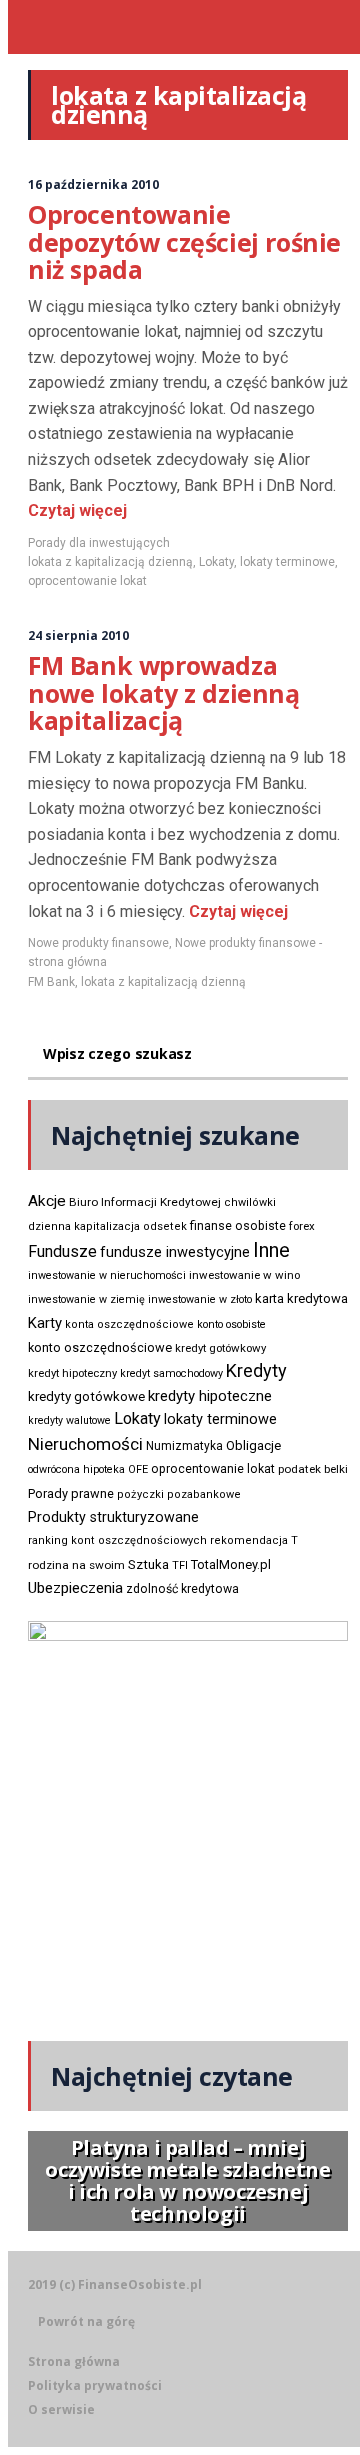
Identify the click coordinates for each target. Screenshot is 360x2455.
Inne (271, 1250)
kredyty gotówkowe (86, 1396)
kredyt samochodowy (171, 1373)
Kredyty (256, 1370)
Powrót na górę (86, 2321)
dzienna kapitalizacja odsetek (107, 1226)
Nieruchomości (85, 1444)
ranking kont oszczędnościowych (117, 1540)
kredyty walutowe (69, 1420)
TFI (180, 1565)
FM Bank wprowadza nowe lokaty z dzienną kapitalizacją (164, 692)
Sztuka (148, 1564)
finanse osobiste (238, 1226)
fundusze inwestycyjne (175, 1252)
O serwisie (61, 2409)
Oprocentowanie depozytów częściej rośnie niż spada (184, 241)
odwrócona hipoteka (76, 1469)
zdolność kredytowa (182, 1589)
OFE (138, 1469)
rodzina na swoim (76, 1565)
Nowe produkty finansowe (98, 943)
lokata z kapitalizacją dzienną (110, 562)
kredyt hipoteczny (72, 1373)
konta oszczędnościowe (129, 1324)
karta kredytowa (301, 1298)
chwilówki (250, 1202)
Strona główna (74, 2361)
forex (302, 1226)
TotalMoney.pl (231, 1564)
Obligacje (253, 1445)
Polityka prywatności (95, 2385)
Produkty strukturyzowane (113, 1517)
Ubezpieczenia (75, 1588)
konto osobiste (231, 1324)
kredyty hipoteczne (210, 1396)
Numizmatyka (184, 1446)
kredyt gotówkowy (220, 1348)
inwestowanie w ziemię (86, 1299)
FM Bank (51, 982)
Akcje (47, 1201)
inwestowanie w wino (244, 1275)
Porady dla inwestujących (99, 543)
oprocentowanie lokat (87, 581)
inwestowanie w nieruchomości (107, 1275)
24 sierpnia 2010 (78, 635)
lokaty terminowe (287, 562)
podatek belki (313, 1469)
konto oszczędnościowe (100, 1347)
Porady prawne (71, 1493)
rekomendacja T (254, 1540)
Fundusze (62, 1251)
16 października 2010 (93, 184)
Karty (45, 1323)
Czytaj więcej (77, 510)
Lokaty (216, 562)
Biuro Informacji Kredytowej (145, 1202)
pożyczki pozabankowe (179, 1494)
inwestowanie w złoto (200, 1299)
